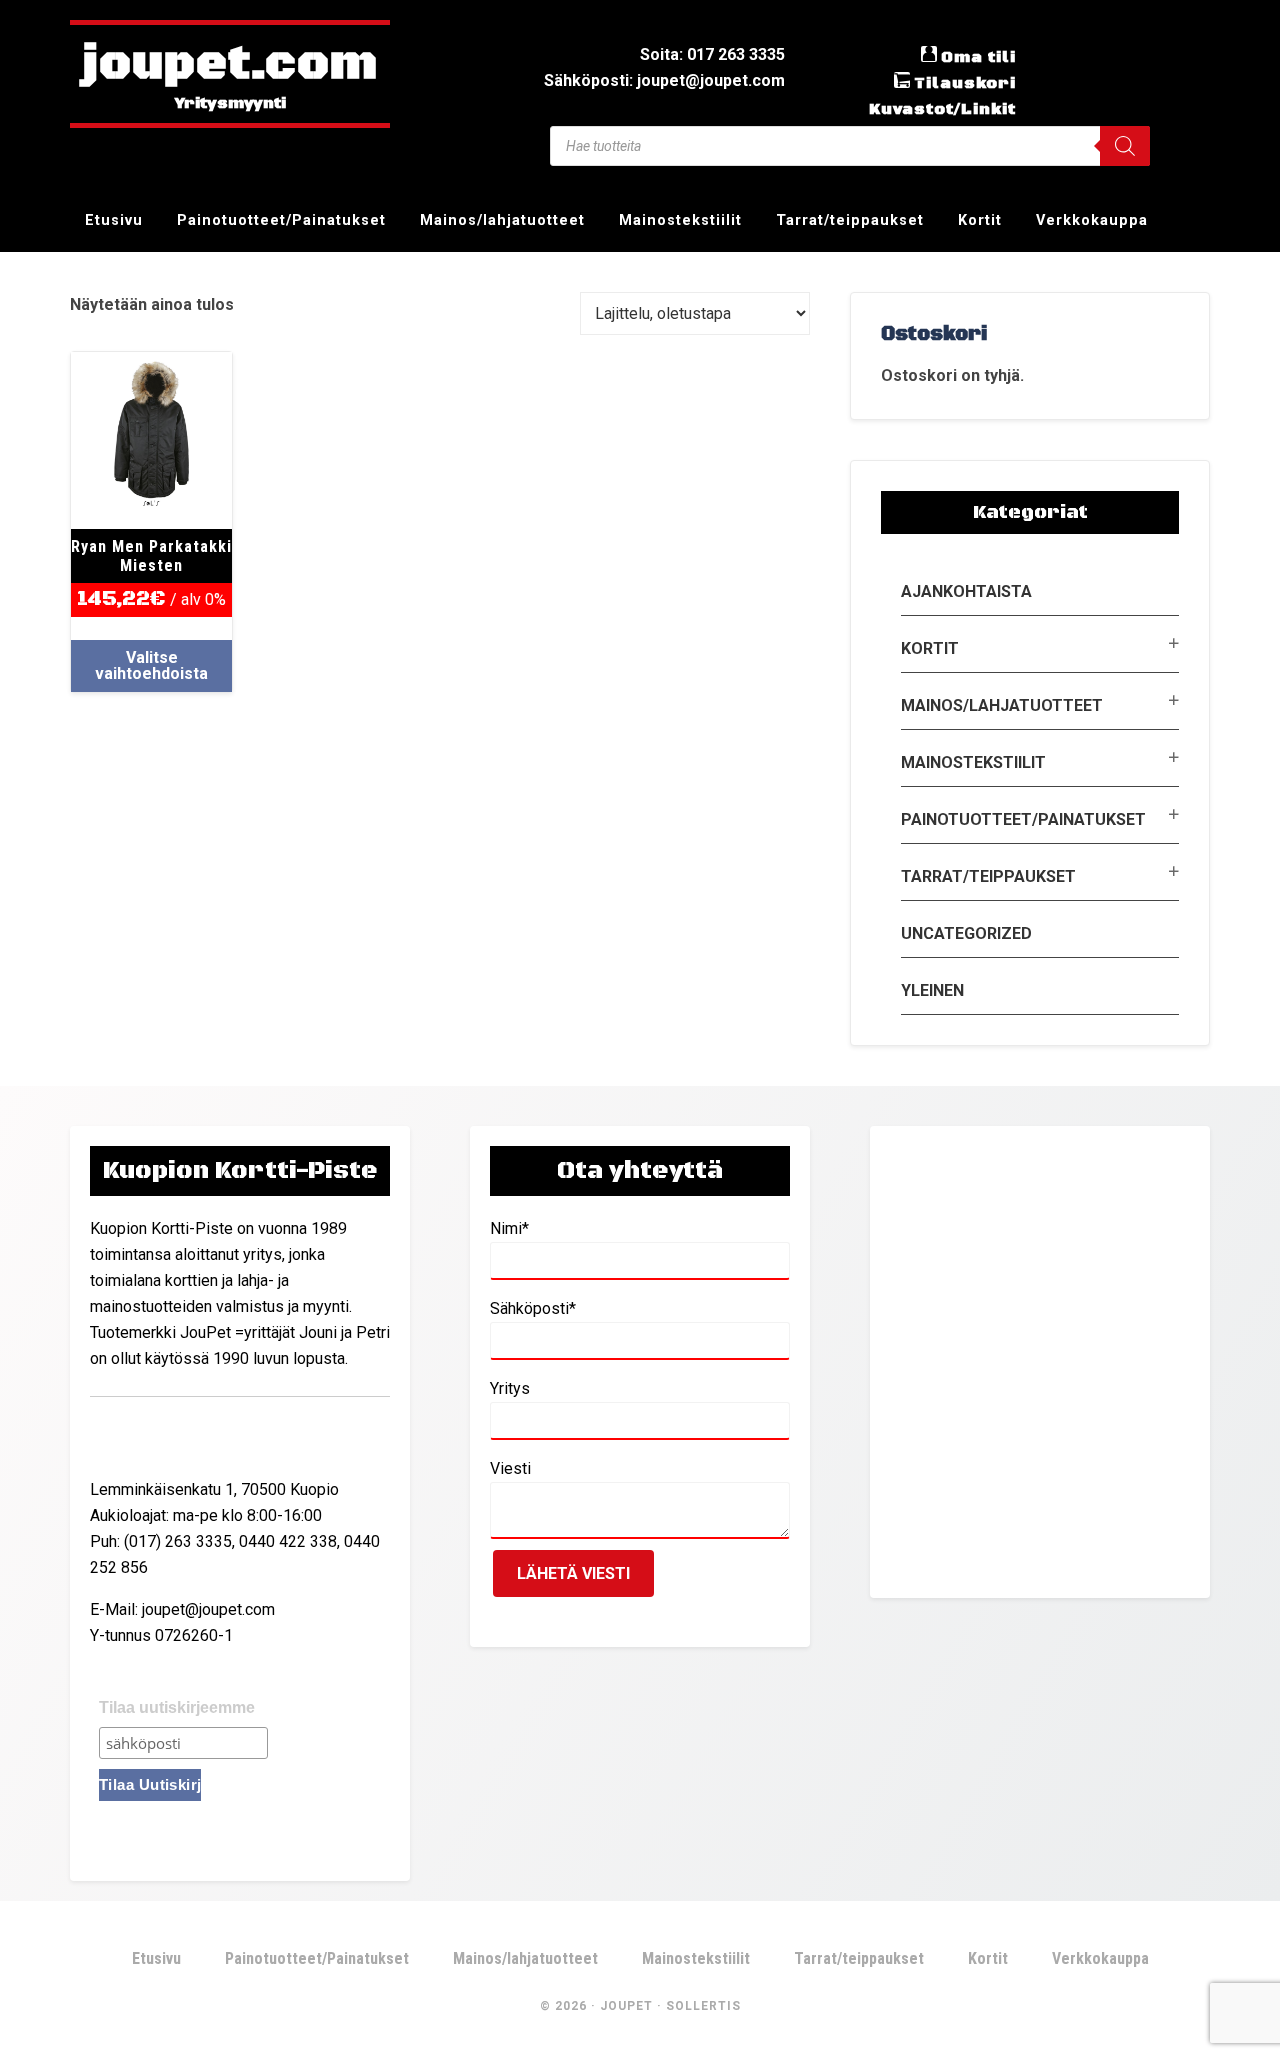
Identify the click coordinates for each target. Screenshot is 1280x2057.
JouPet (626, 2006)
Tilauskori (965, 83)
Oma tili (978, 57)
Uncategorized (966, 933)
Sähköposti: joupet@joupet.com (664, 80)
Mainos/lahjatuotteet (1002, 705)
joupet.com (230, 65)
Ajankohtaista (966, 591)
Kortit (930, 648)
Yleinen (932, 990)
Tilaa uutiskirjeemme (177, 1707)
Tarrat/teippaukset (988, 876)
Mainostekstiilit (973, 762)
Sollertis (703, 2006)
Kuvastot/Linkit (942, 109)
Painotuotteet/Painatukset (1023, 819)
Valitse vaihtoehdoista (151, 665)
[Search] (1125, 146)
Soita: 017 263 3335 (712, 54)
